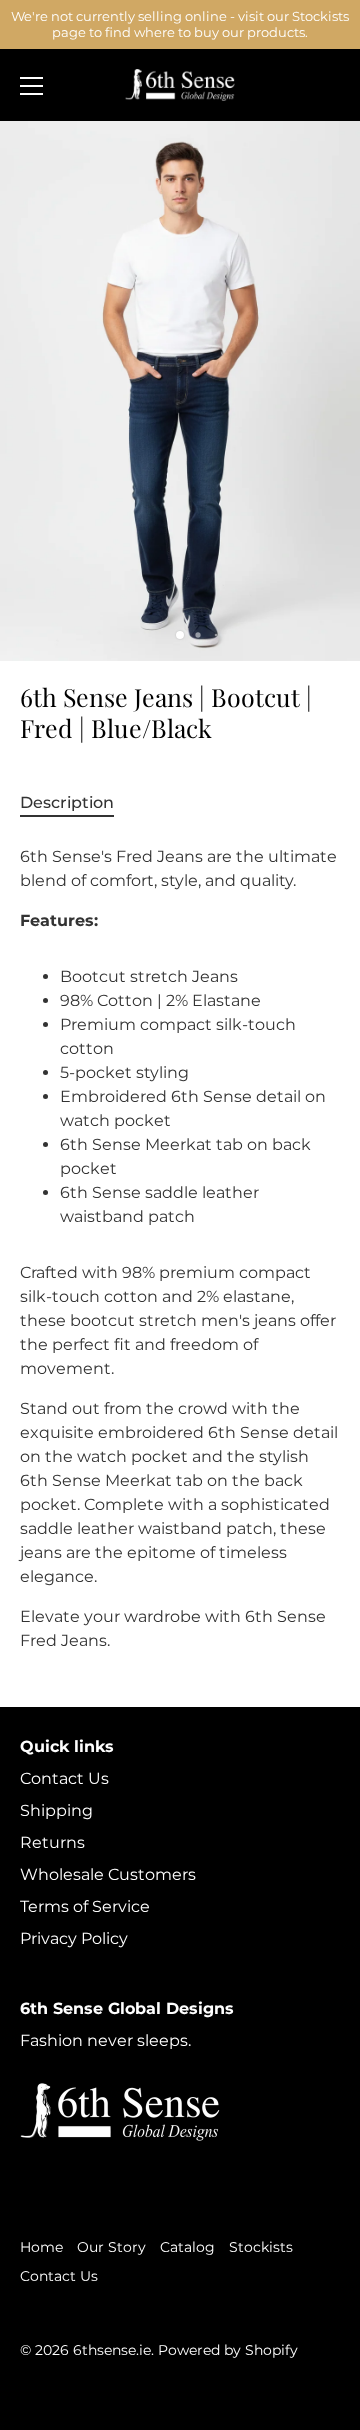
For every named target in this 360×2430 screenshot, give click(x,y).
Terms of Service (85, 1906)
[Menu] (32, 86)
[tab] (77, 803)
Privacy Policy (74, 1938)
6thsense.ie (112, 2350)
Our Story (111, 2247)
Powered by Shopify (228, 2350)
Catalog (187, 2247)
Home (41, 2247)
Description (67, 802)
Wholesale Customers (108, 1874)
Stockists (261, 2247)
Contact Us (64, 1778)
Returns (52, 1842)
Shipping (56, 1810)
